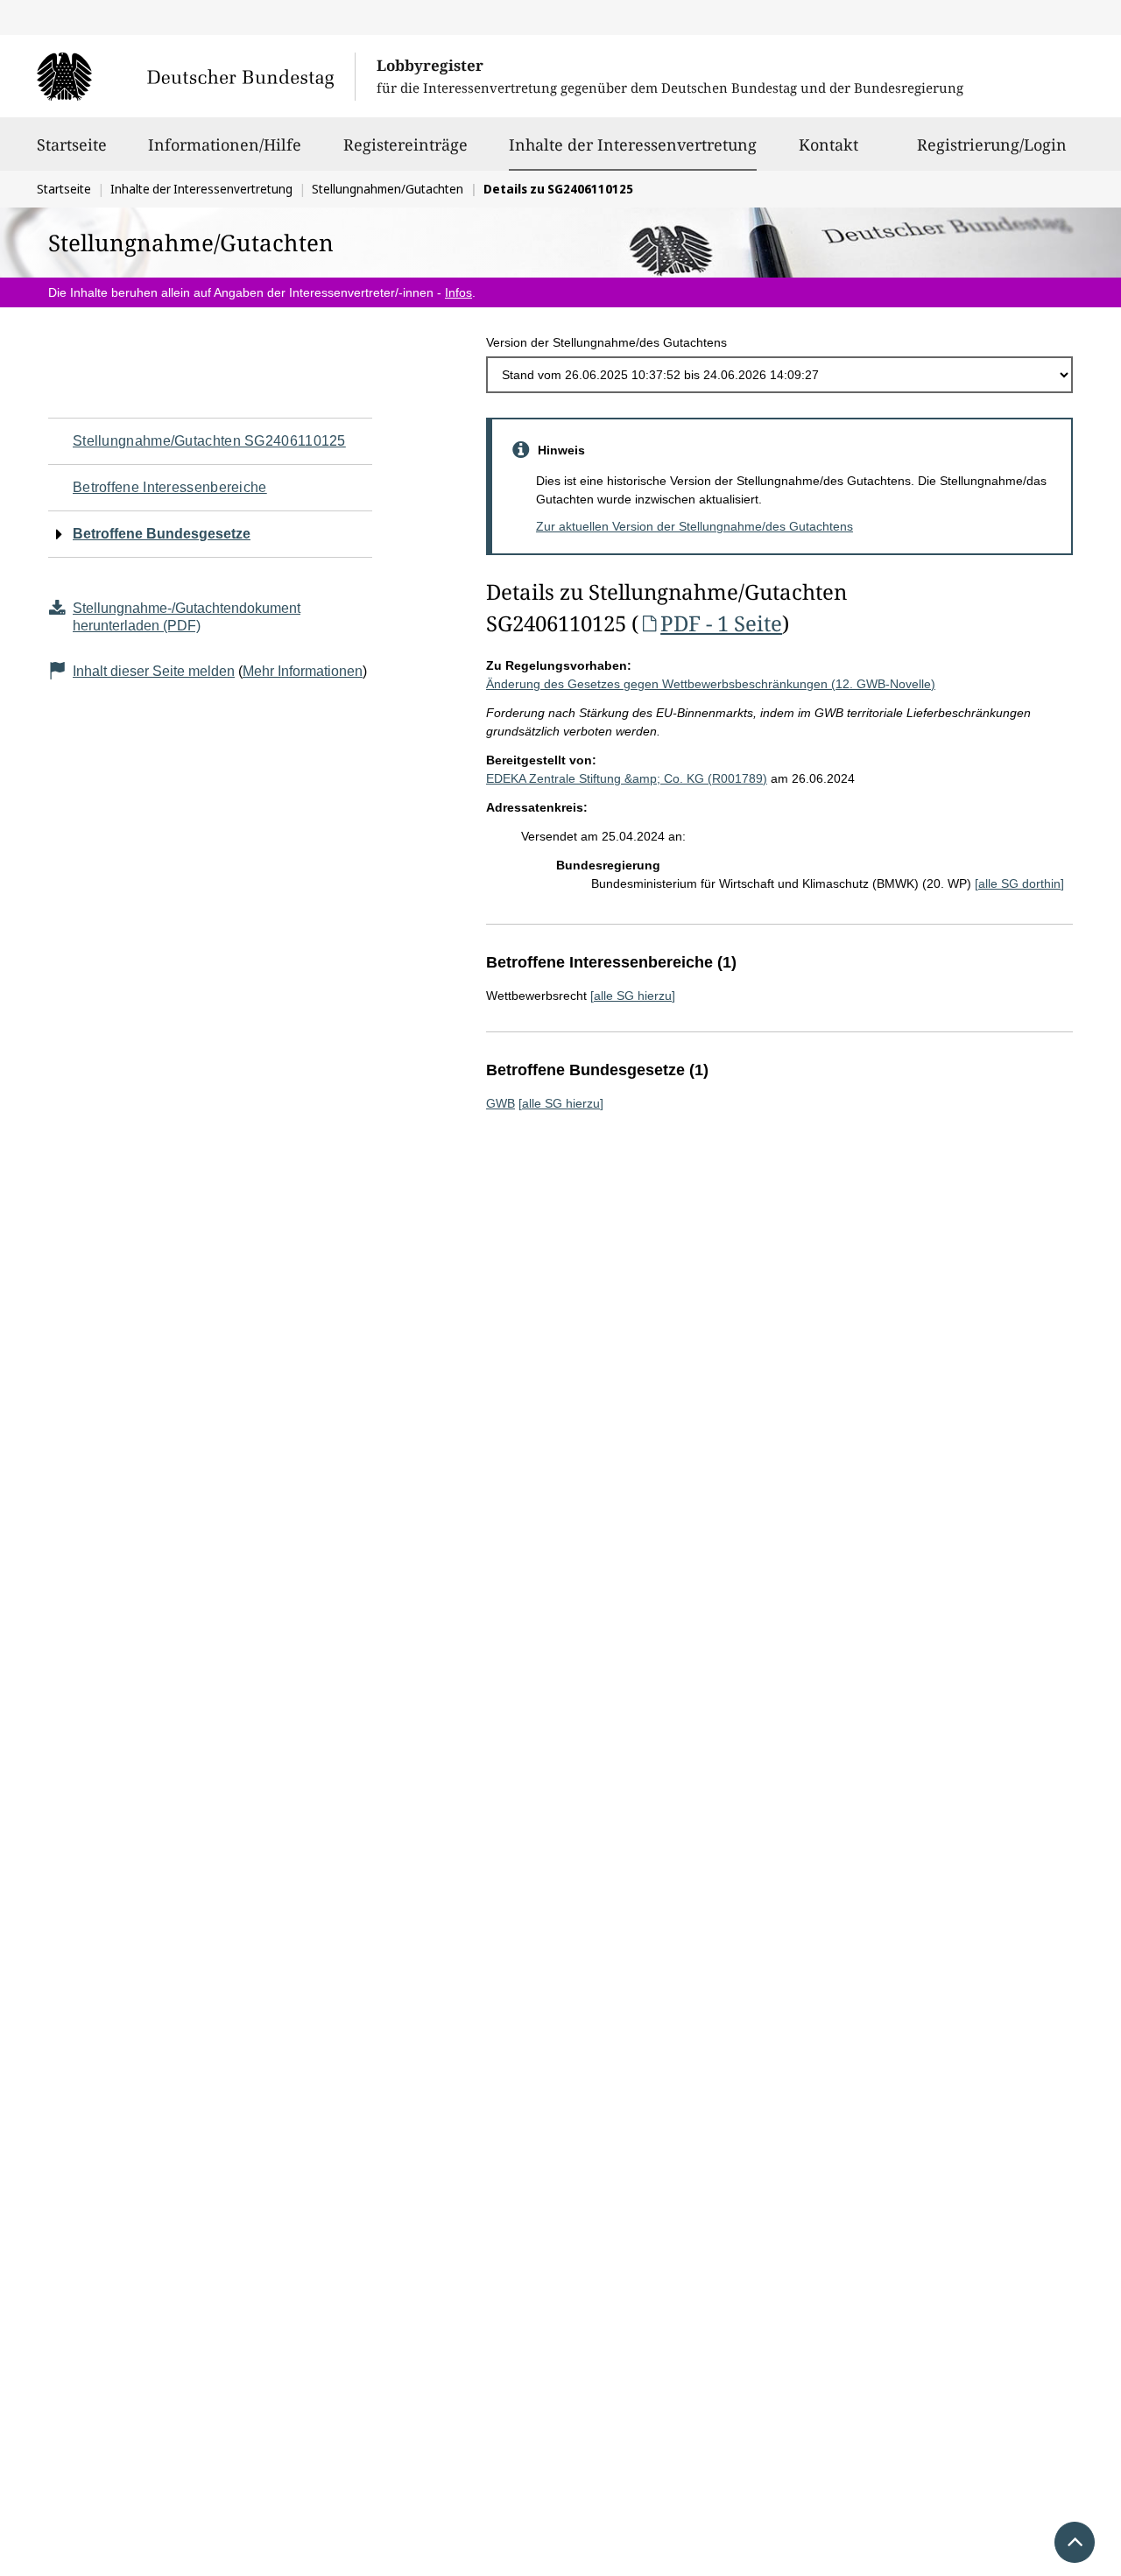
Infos (458, 292)
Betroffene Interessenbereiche (170, 487)
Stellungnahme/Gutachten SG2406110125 (209, 441)
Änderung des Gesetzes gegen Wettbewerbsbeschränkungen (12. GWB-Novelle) (711, 684)
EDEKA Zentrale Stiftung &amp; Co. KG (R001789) (627, 778)
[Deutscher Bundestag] (196, 76)
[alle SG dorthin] (1019, 883)
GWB (501, 1103)
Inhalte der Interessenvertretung (633, 144)
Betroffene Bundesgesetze (162, 534)
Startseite (72, 144)
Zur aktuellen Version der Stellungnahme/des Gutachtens (694, 526)
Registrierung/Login (992, 144)
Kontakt (828, 144)
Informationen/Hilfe (225, 144)
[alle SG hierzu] (633, 996)
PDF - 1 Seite (721, 623)
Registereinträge (405, 144)
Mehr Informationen (303, 671)
